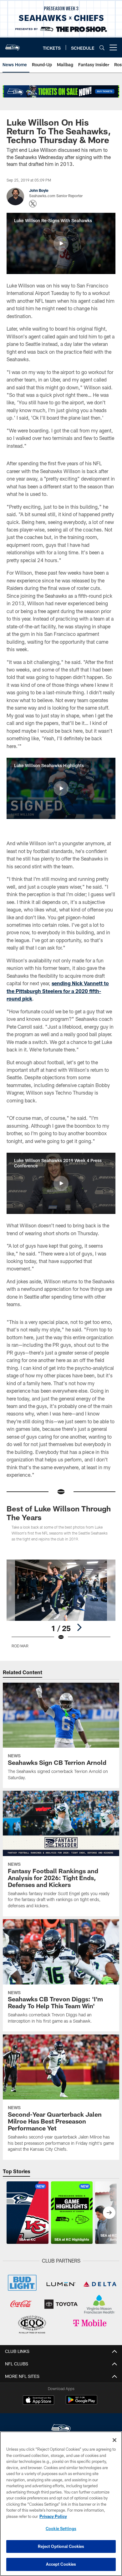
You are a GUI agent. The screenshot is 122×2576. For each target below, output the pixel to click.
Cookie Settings (61, 2529)
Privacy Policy (53, 2516)
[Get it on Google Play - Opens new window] (81, 2403)
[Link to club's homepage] (13, 45)
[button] (61, 243)
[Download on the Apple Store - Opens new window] (38, 2401)
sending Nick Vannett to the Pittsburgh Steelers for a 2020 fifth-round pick (58, 991)
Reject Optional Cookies (61, 2546)
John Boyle (39, 190)
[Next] (79, 1627)
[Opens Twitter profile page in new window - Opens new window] (33, 204)
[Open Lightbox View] (61, 1604)
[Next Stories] (109, 2213)
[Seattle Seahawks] (61, 2429)
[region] (61, 2504)
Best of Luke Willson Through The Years (59, 1513)
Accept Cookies (61, 2564)
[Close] (114, 2440)
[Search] (102, 48)
